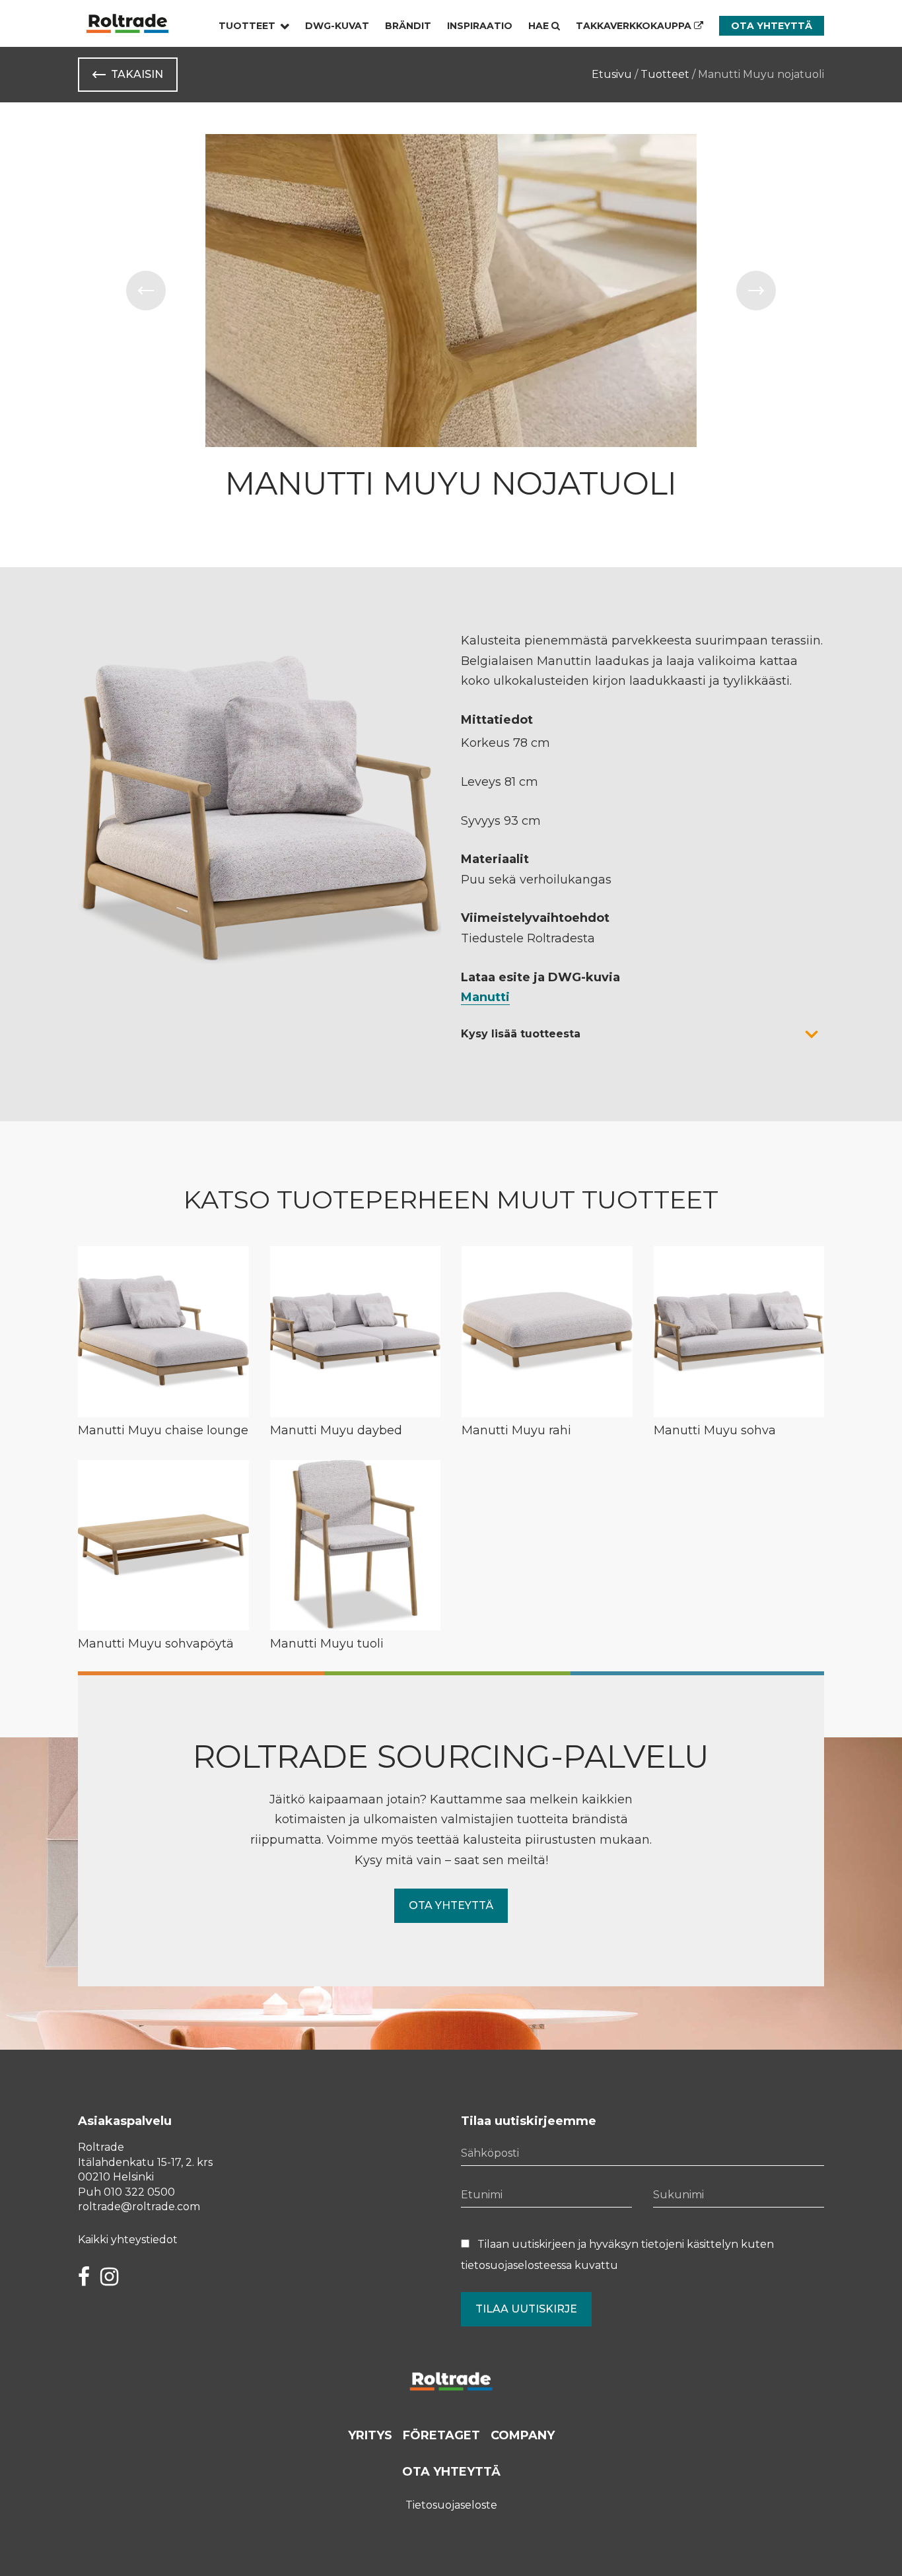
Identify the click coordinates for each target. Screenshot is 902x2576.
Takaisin (137, 74)
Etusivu (612, 74)
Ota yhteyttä (772, 26)
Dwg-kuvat (337, 26)
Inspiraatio (480, 26)
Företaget (441, 2435)
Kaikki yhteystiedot (128, 2240)
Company (523, 2435)
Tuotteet (247, 26)
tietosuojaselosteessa (516, 2265)
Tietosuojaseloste (451, 2505)
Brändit (408, 26)
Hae (540, 26)
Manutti (485, 997)
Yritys (370, 2435)
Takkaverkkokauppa (635, 26)
